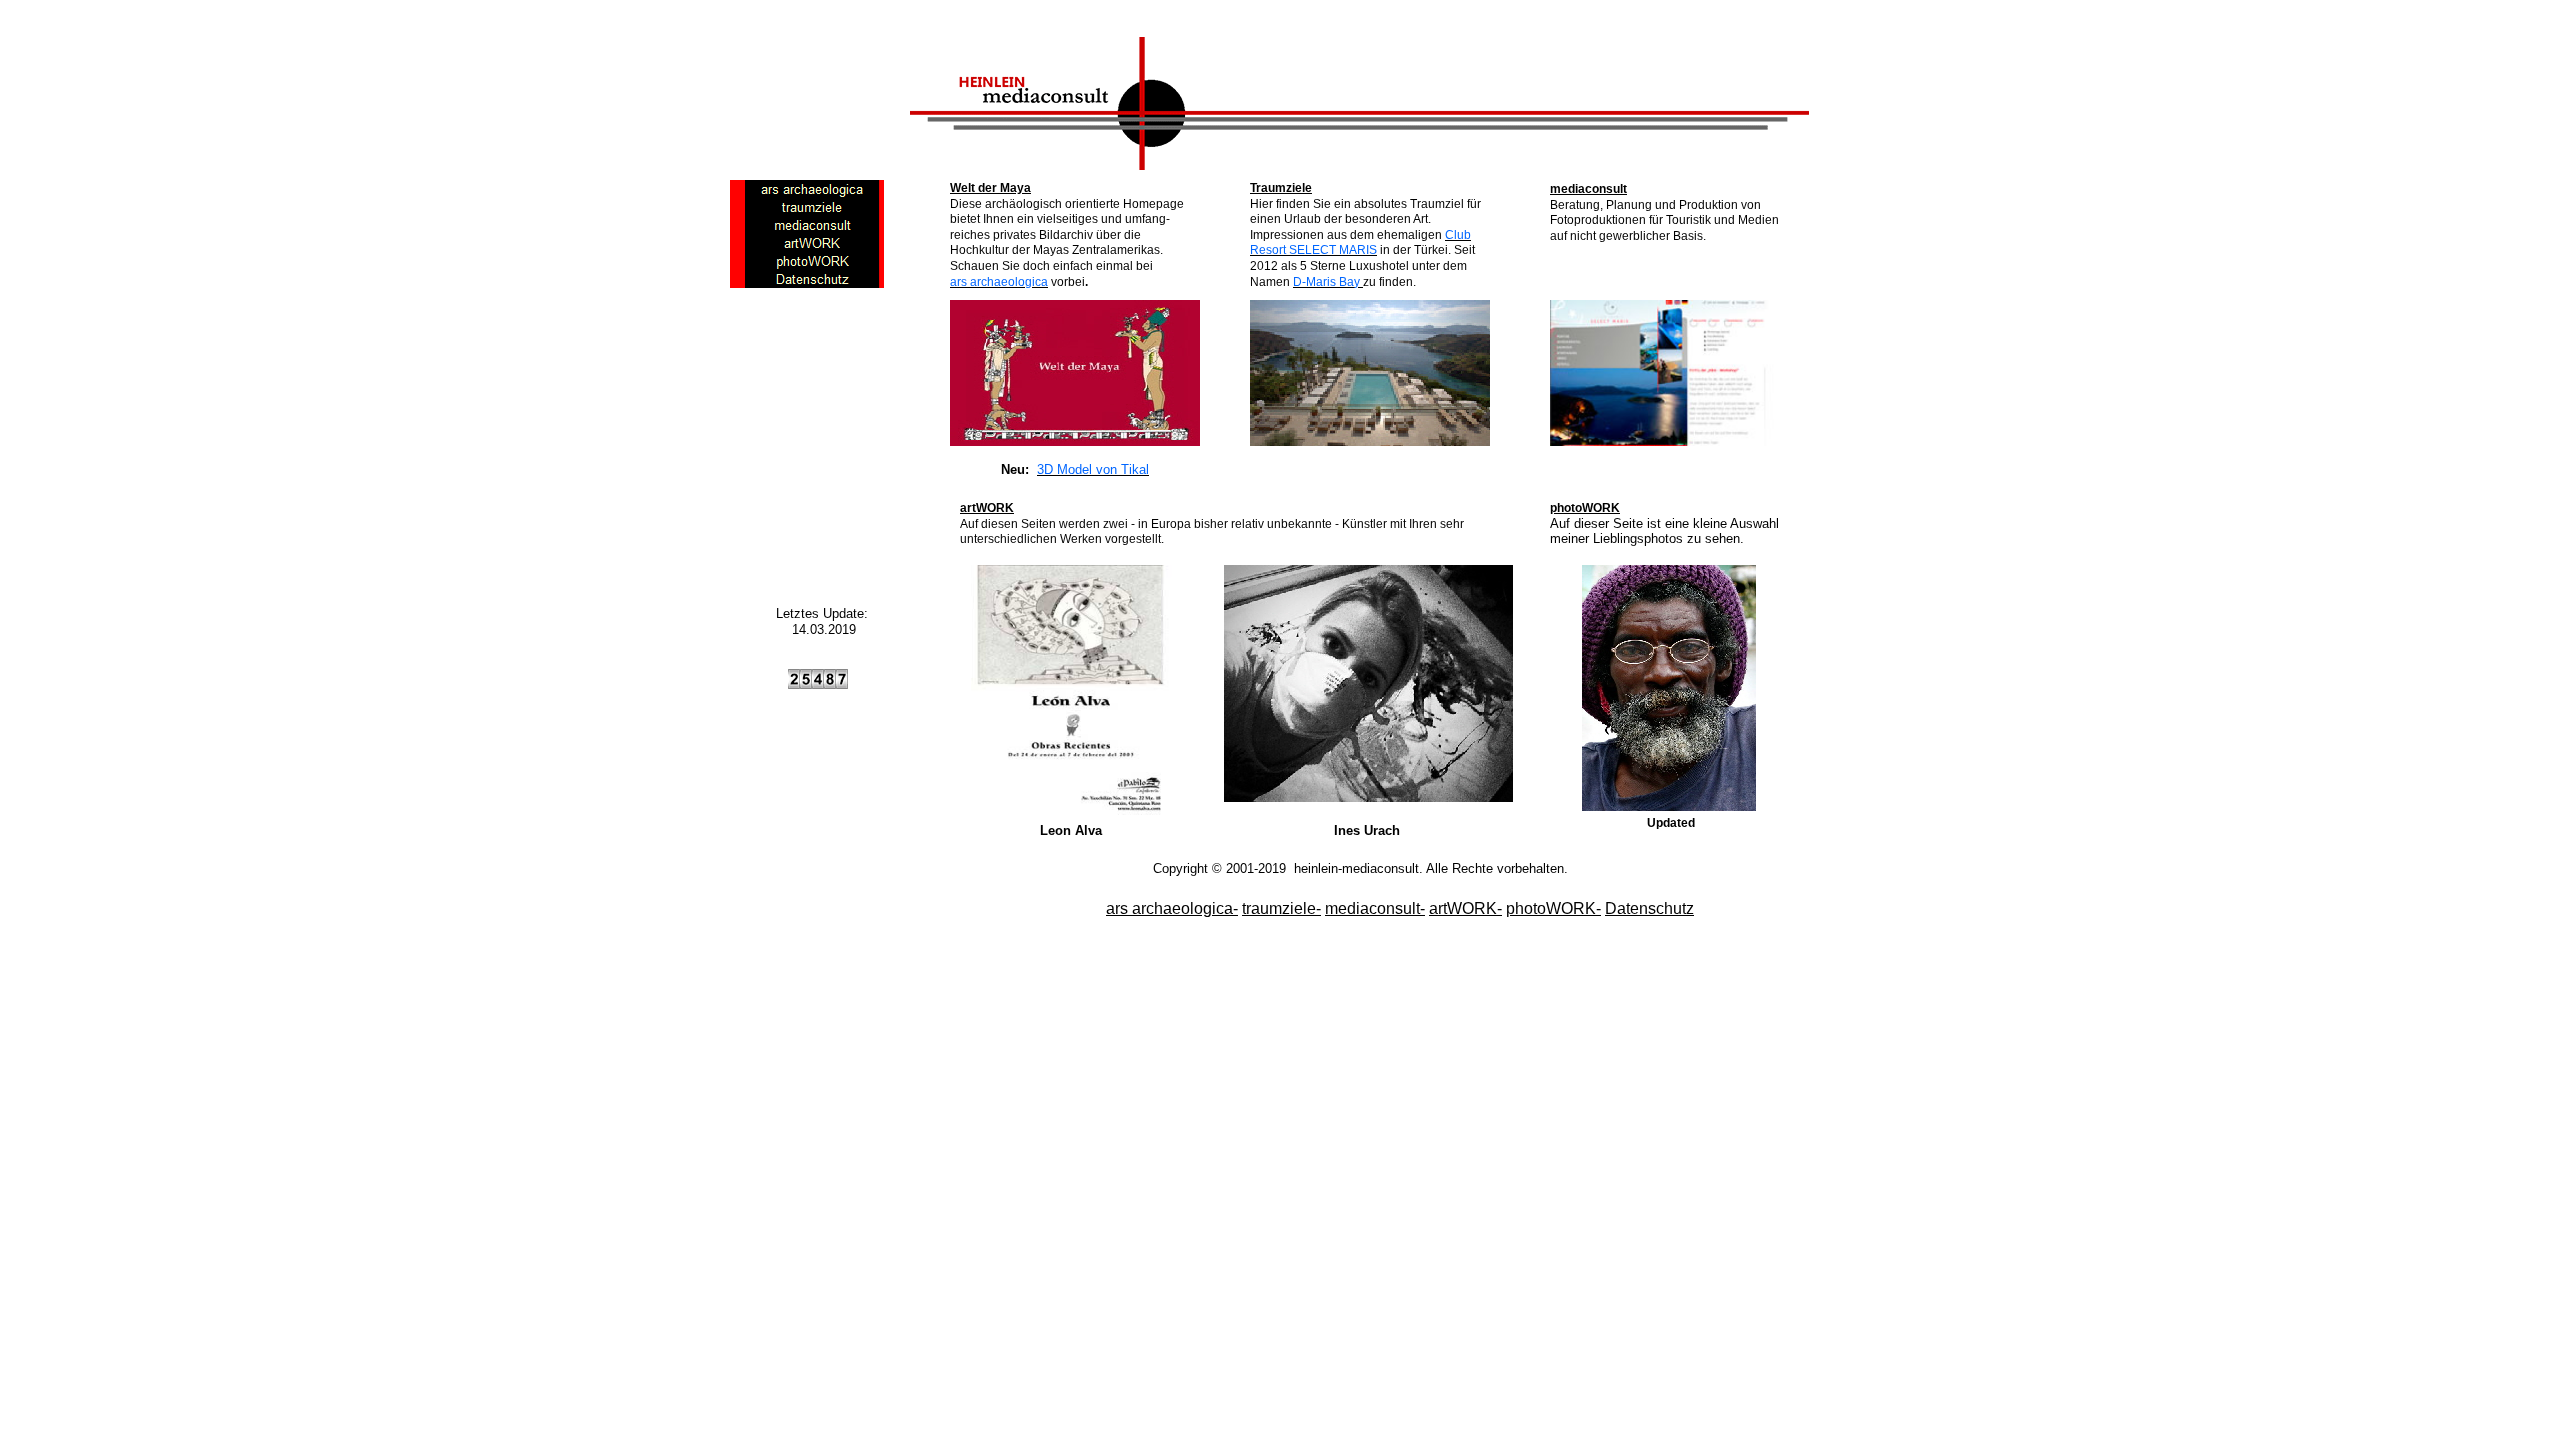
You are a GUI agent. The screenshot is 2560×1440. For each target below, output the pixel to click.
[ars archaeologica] (812, 189)
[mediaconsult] (812, 225)
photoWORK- (1553, 908)
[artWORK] (812, 243)
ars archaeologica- (1172, 908)
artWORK (987, 508)
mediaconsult (1588, 189)
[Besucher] (818, 684)
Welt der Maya (990, 188)
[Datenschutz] (812, 279)
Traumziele (1281, 188)
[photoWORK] (812, 261)
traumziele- (1281, 908)
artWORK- (1465, 908)
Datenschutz (1649, 908)
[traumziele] (812, 207)
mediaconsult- (1375, 908)
